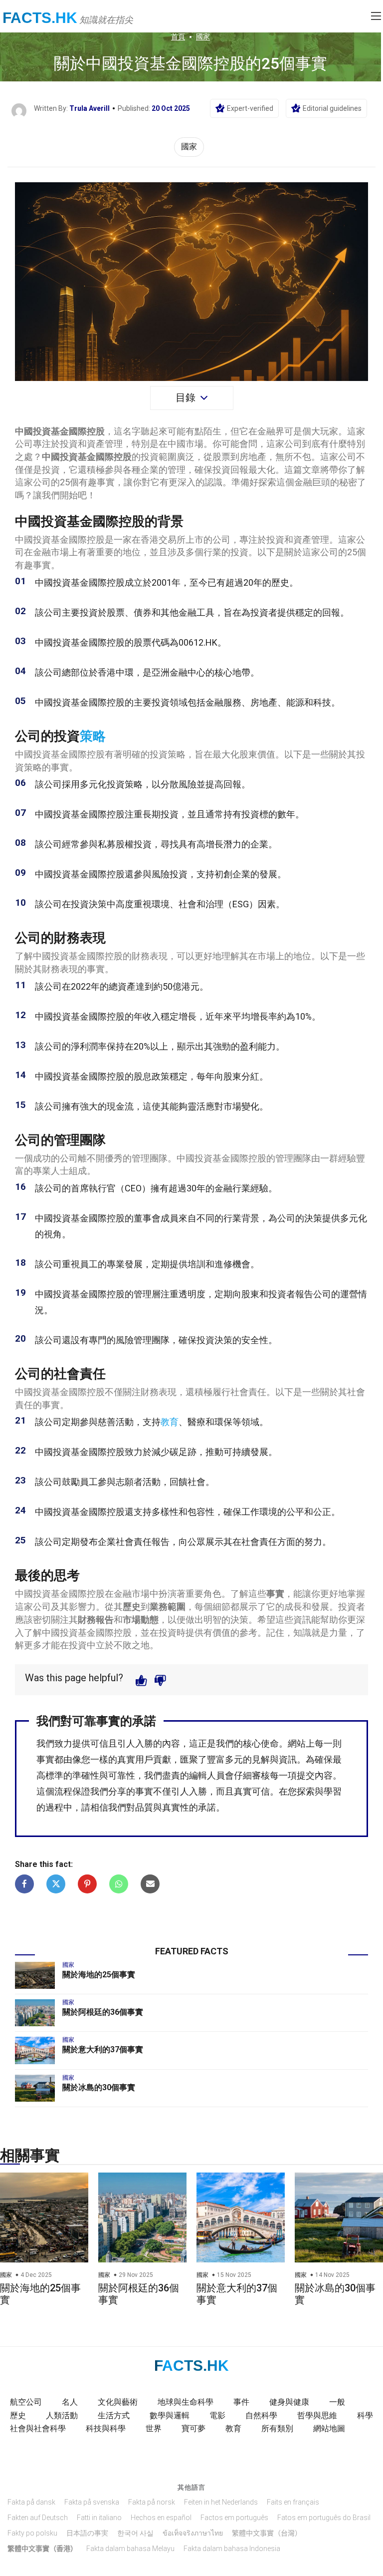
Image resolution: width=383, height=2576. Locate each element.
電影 (217, 2415)
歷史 (18, 2415)
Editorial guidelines (332, 108)
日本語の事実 (87, 2533)
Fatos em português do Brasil (324, 2518)
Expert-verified (250, 108)
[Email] (150, 1884)
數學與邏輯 (170, 2415)
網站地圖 (329, 2428)
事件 (241, 2402)
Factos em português (234, 2518)
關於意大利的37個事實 (103, 2049)
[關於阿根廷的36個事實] (35, 2013)
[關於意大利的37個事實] (35, 2050)
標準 (54, 1775)
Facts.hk (40, 18)
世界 (154, 2428)
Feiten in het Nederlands (221, 2502)
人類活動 (62, 2415)
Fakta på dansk (31, 2502)
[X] (56, 1884)
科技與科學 (106, 2428)
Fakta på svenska (92, 2502)
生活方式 (114, 2415)
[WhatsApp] (119, 1884)
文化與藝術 (118, 2402)
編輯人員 (207, 1775)
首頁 (178, 36)
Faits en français (293, 2502)
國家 (203, 36)
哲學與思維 (317, 2415)
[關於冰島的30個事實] (35, 2088)
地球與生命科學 (186, 2402)
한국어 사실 (135, 2533)
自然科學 (261, 2415)
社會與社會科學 (38, 2428)
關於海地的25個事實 (99, 1975)
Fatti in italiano (99, 2518)
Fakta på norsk (152, 2502)
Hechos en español (161, 2518)
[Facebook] (24, 1884)
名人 (70, 2402)
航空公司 (26, 2402)
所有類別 (277, 2428)
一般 (337, 2402)
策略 (93, 736)
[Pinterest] (87, 1884)
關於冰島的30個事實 (99, 2087)
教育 (170, 1422)
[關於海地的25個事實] (35, 1975)
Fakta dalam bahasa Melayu (130, 2549)
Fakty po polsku (32, 2533)
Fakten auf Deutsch (38, 2518)
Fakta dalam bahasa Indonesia (232, 2549)
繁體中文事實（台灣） (267, 2533)
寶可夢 (193, 2428)
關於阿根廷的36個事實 (103, 2012)
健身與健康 (289, 2402)
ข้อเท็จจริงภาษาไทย (193, 2533)
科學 (365, 2415)
